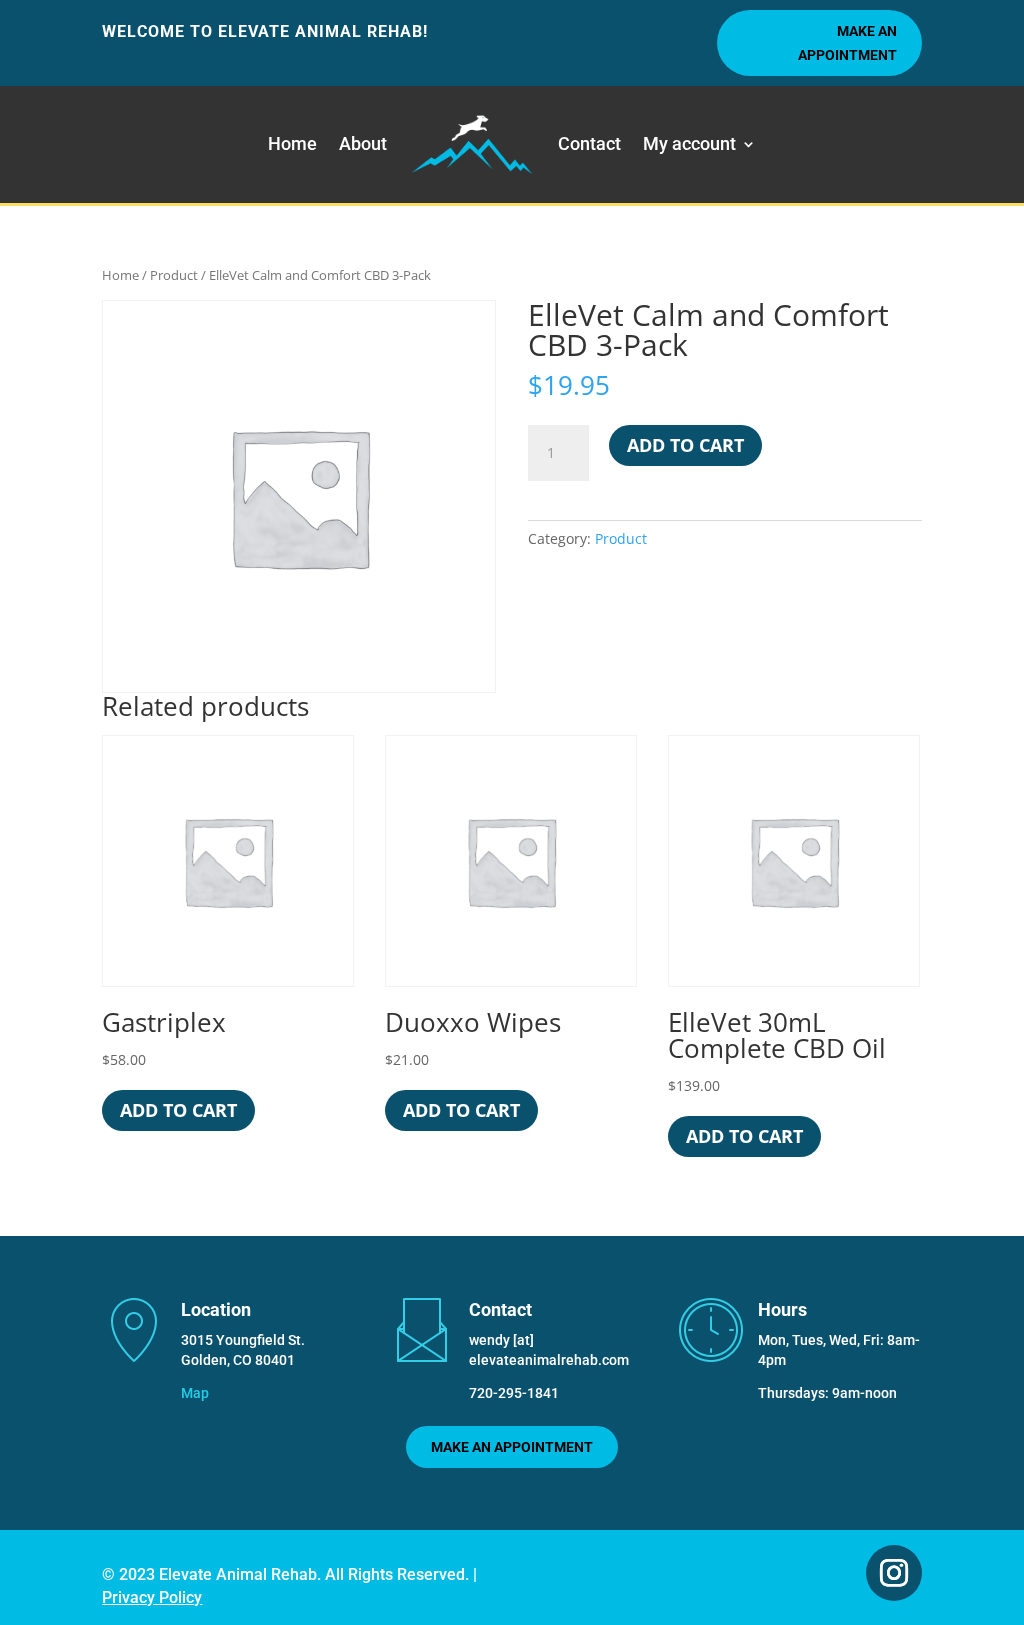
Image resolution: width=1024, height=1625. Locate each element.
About (363, 143)
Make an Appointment (847, 43)
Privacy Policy (152, 1597)
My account (689, 143)
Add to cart (685, 445)
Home (292, 143)
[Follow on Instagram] (894, 1573)
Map (195, 1393)
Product (174, 275)
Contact (589, 143)
